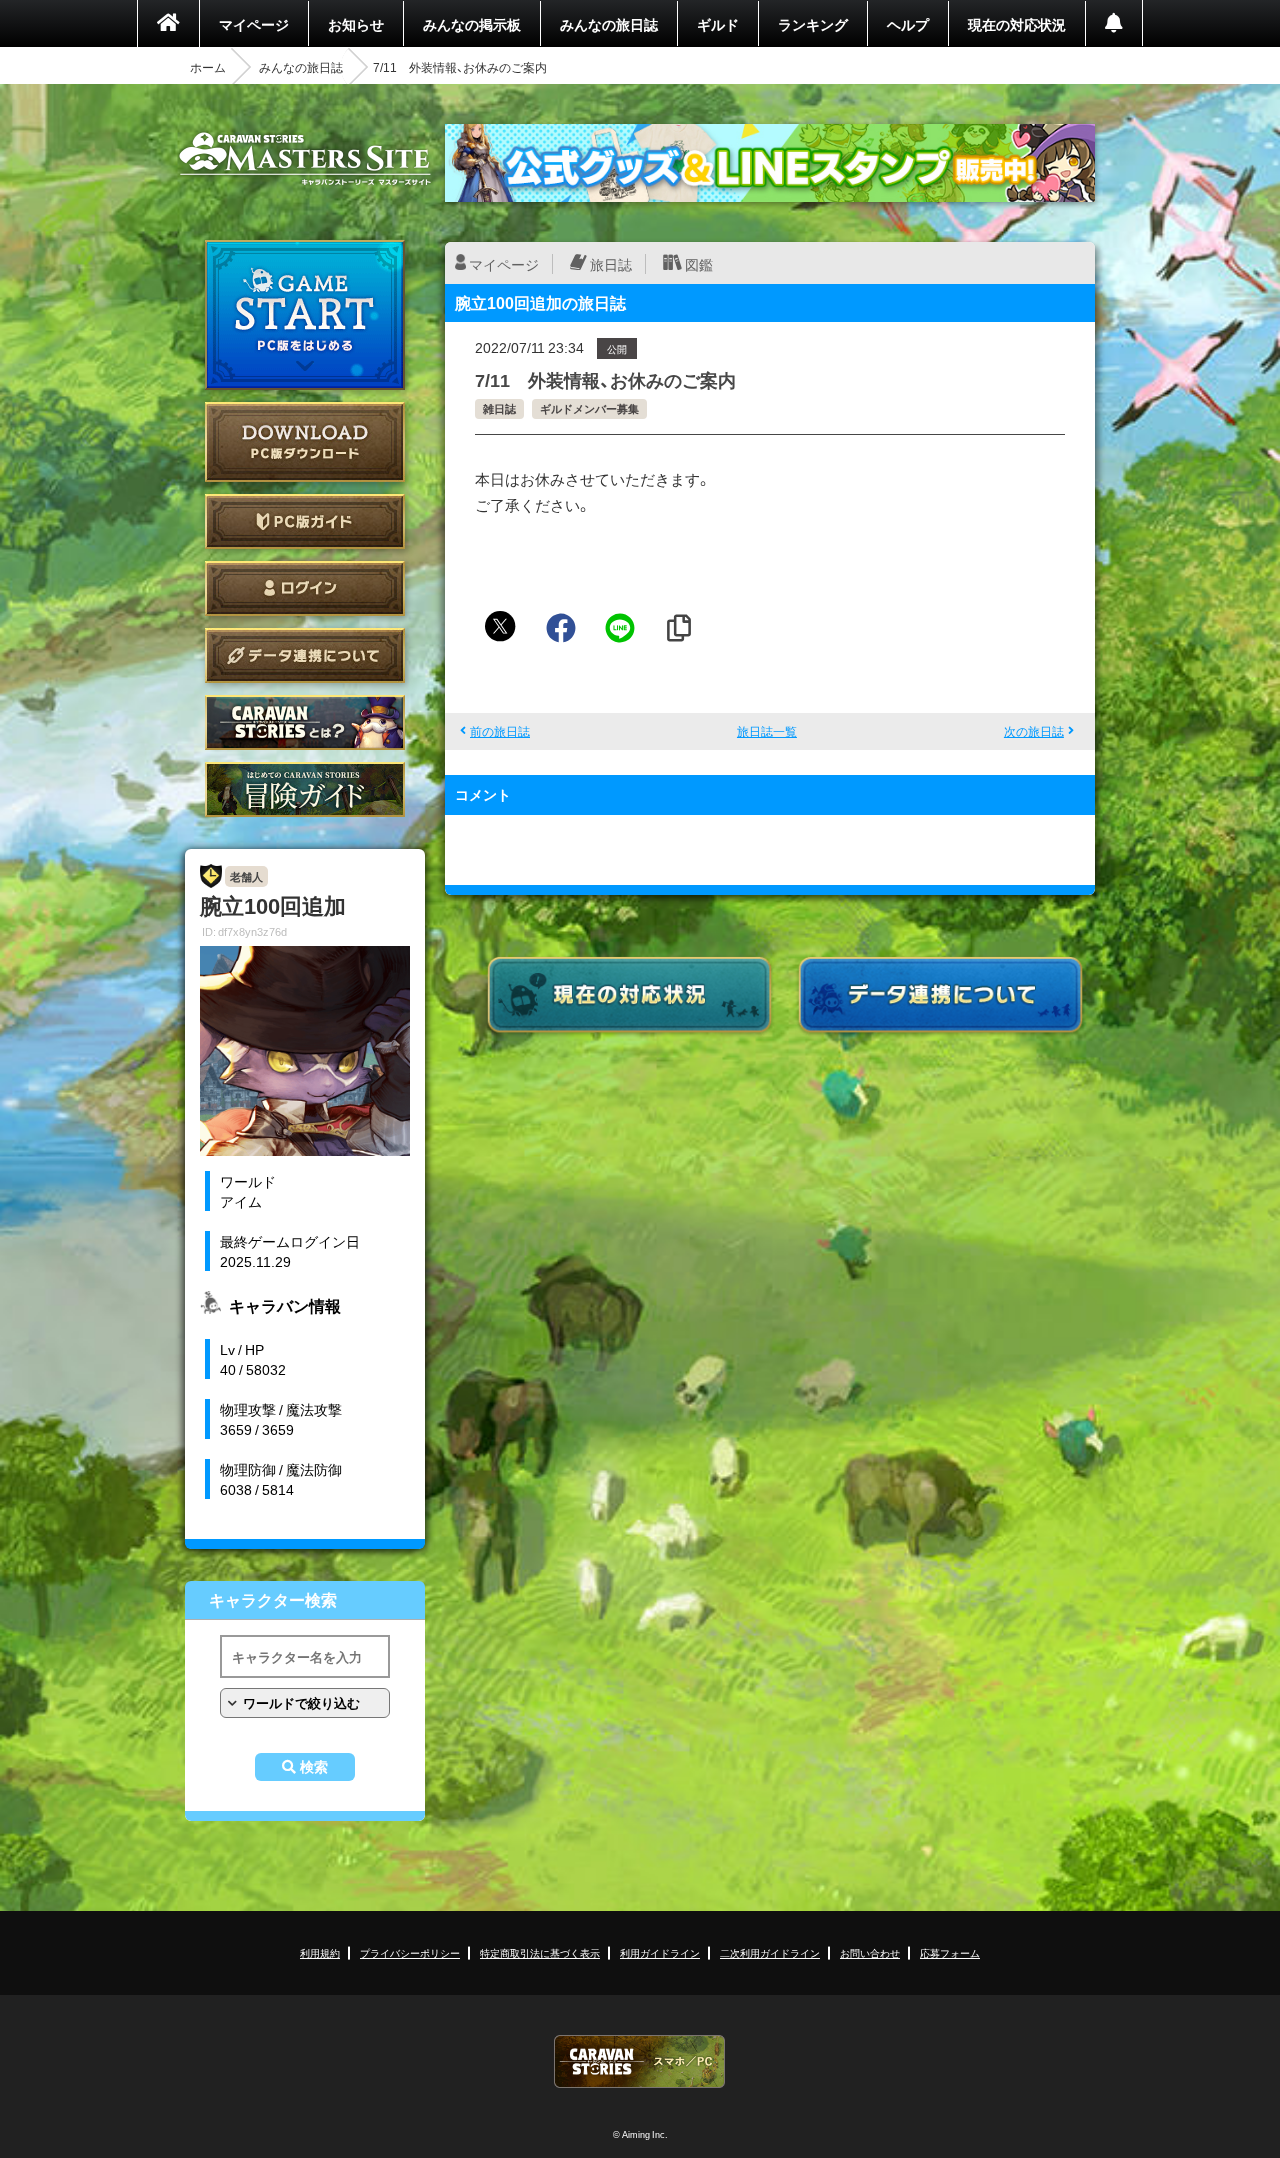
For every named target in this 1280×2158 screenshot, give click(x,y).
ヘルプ (908, 24)
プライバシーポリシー (410, 1952)
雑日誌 (499, 408)
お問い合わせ (870, 1952)
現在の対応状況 (1017, 24)
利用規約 (320, 1952)
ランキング (813, 24)
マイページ (254, 24)
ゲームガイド (305, 789)
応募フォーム (950, 1952)
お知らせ (356, 24)
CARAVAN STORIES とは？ (305, 722)
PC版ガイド (305, 521)
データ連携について (305, 655)
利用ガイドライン (660, 1952)
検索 (314, 1767)
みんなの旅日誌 (609, 24)
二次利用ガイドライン (770, 1952)
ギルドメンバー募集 (589, 408)
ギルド (718, 24)
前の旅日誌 (500, 731)
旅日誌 (611, 264)
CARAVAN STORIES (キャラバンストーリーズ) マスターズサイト (305, 159)
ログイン (305, 588)
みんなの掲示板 (472, 24)
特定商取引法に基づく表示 (540, 1952)
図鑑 (699, 264)
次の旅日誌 (1034, 731)
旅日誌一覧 (767, 731)
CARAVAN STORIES (640, 2061)
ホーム (208, 67)
